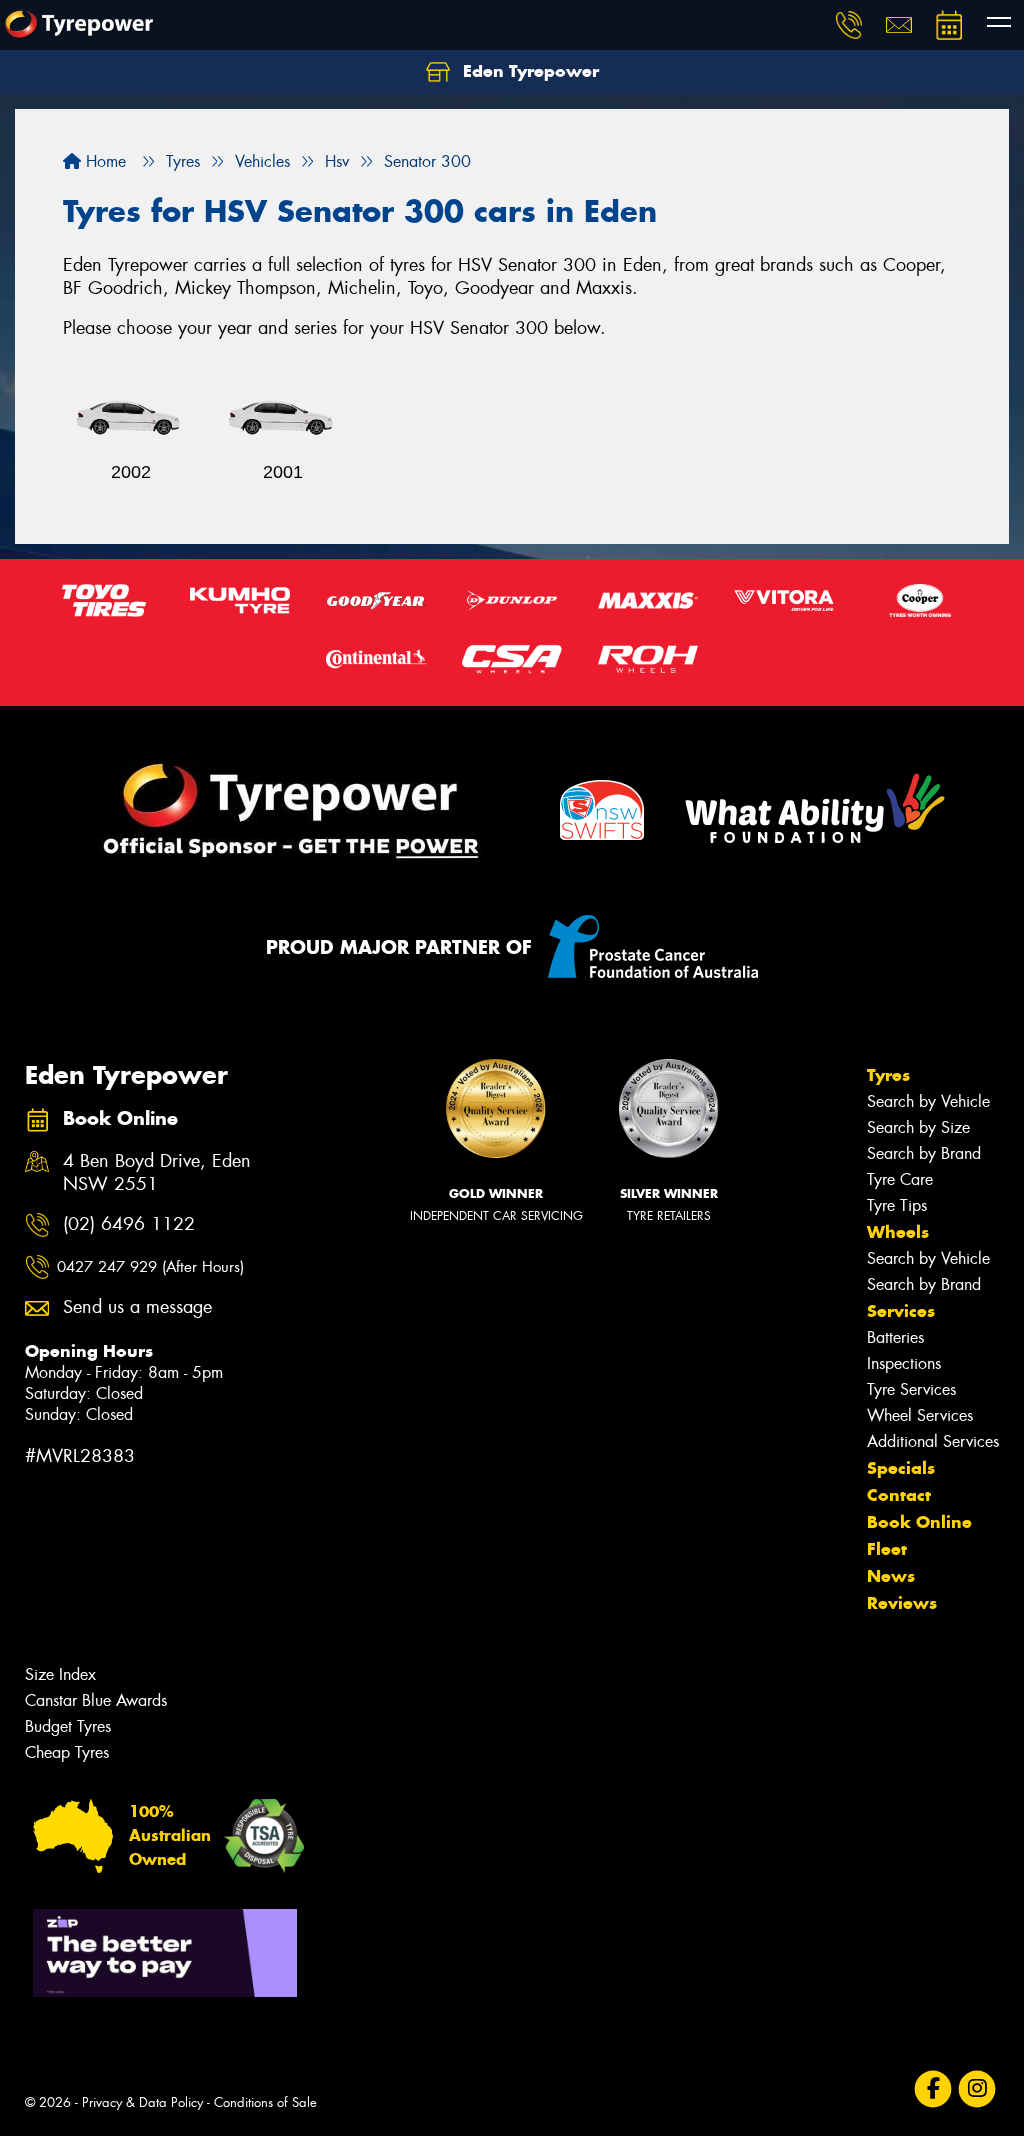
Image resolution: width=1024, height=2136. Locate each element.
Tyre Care (900, 1179)
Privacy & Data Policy (142, 2102)
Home (103, 161)
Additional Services (933, 1441)
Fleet (887, 1549)
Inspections (904, 1363)
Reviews (902, 1603)
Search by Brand (924, 1153)
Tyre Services (911, 1389)
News (891, 1576)
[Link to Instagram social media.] (977, 2089)
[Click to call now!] (849, 25)
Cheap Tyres (67, 1752)
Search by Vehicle (928, 1101)
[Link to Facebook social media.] (933, 2089)
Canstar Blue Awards (96, 1700)
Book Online (919, 1522)
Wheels (898, 1232)
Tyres (888, 1075)
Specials (901, 1468)
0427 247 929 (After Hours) (150, 1267)
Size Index (60, 1674)
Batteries (895, 1337)
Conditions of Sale (265, 2102)
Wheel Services (920, 1415)
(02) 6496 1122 (129, 1224)
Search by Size (918, 1127)
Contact (899, 1495)
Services (901, 1311)
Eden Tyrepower (528, 71)
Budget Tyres (68, 1726)
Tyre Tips (897, 1205)
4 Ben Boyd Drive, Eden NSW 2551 (157, 1173)
